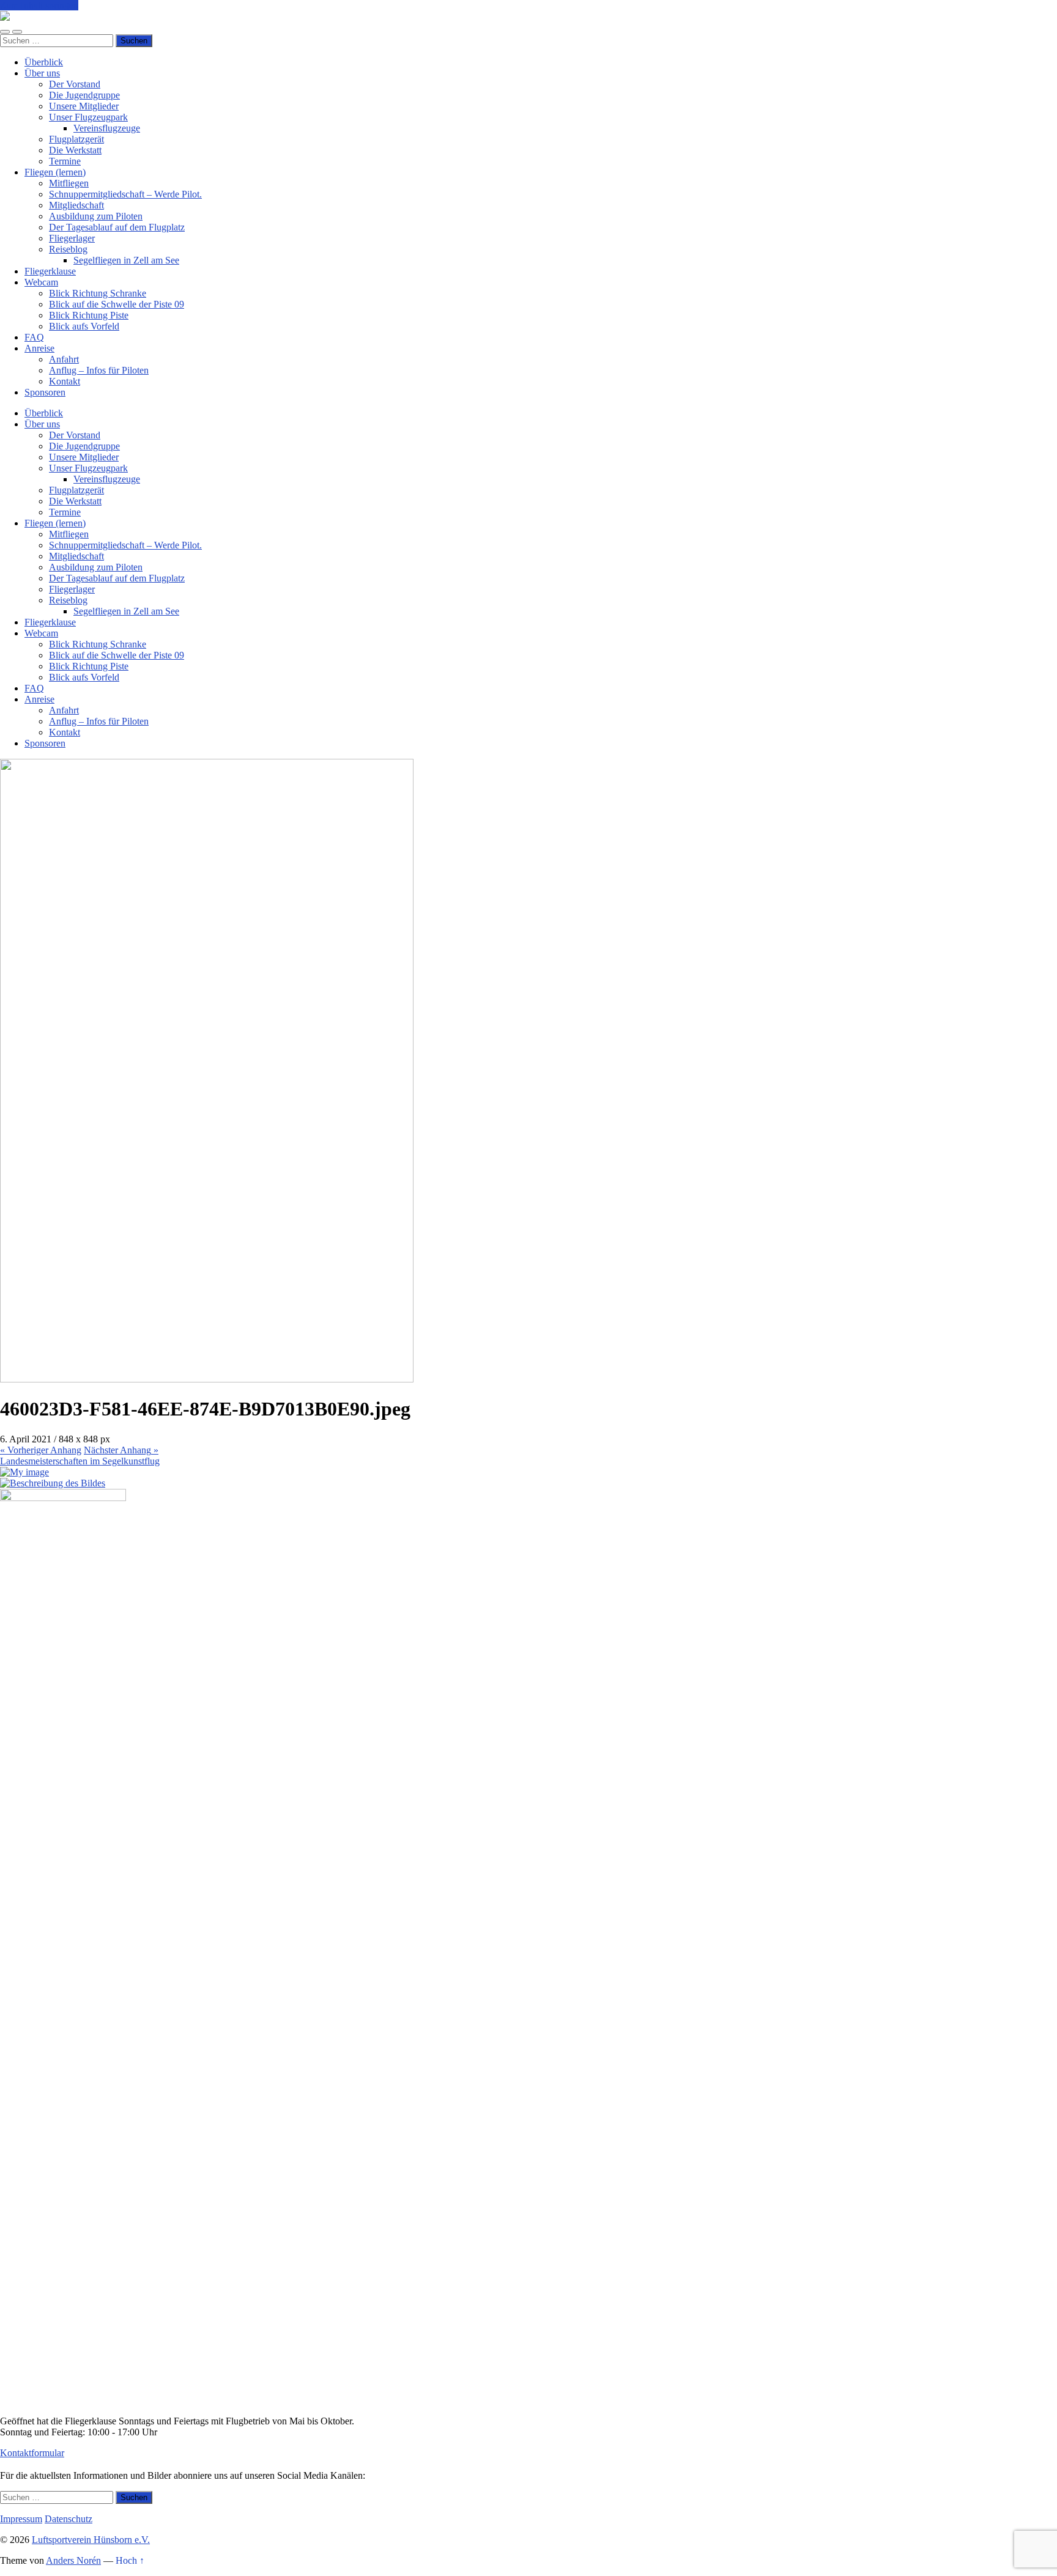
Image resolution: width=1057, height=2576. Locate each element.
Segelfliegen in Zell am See (126, 260)
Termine (65, 161)
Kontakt (65, 381)
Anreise (39, 348)
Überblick (44, 62)
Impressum (21, 2519)
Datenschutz (69, 2519)
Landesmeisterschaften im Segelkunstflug (80, 1461)
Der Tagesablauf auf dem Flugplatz (117, 227)
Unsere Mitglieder (84, 106)
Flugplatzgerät (76, 139)
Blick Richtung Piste (89, 315)
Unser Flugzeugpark (88, 117)
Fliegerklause (50, 271)
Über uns (42, 73)
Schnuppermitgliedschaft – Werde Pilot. (125, 194)
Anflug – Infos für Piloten (99, 370)
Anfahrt (64, 359)
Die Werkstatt (75, 150)
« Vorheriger (41, 1450)
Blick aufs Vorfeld (84, 326)
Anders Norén (73, 2560)
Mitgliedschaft (76, 205)
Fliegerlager (72, 238)
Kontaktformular (32, 2453)
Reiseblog (68, 249)
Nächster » (121, 1450)
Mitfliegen (69, 183)
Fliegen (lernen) (55, 172)
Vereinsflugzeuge (107, 128)
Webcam (41, 282)
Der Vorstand (75, 84)
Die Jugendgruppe (84, 95)
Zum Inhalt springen (39, 5)
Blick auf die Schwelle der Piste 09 (117, 304)
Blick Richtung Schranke (98, 293)
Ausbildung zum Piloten (96, 216)
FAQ (34, 337)
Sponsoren (45, 392)
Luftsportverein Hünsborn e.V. (91, 2540)
